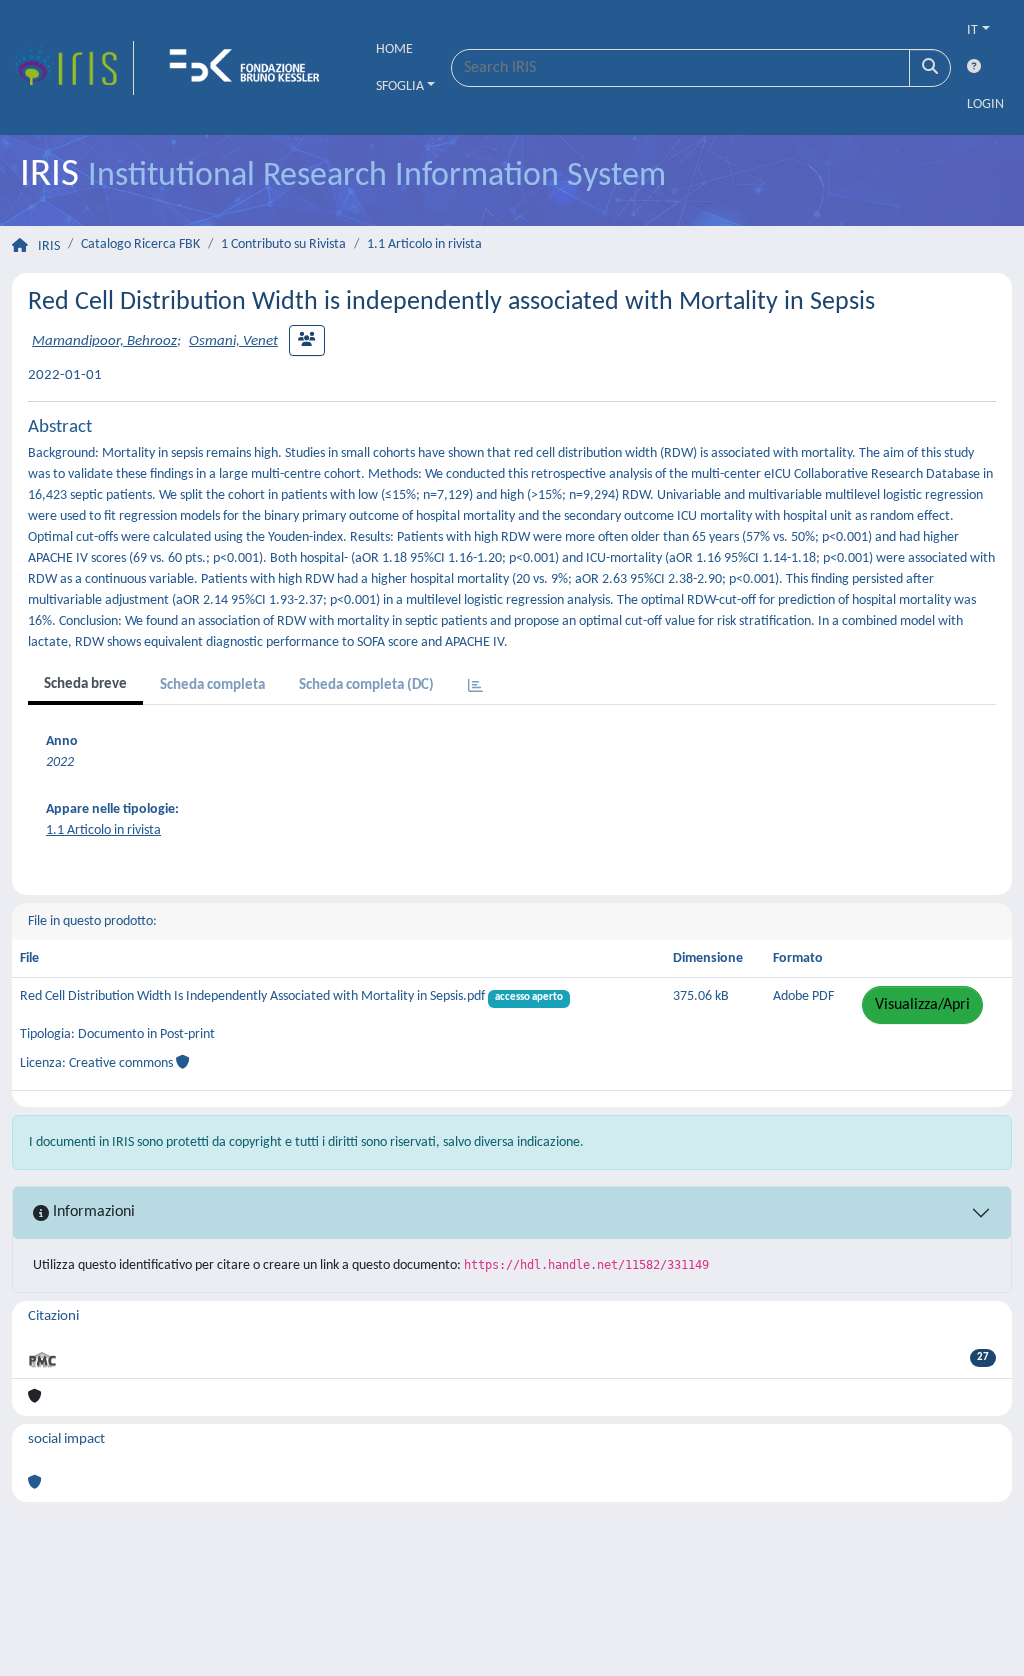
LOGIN (985, 104)
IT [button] (972, 30)
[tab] (475, 687)
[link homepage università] (251, 68)
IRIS (49, 246)
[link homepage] (73, 68)
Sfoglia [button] (400, 86)
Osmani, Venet (233, 341)
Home (394, 49)
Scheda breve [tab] (85, 684)
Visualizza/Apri (922, 1005)
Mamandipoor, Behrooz (104, 341)
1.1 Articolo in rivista (424, 244)
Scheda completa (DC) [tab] (366, 685)
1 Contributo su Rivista (283, 244)
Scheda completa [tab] (212, 685)
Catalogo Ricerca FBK (140, 244)
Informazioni (92, 1212)
